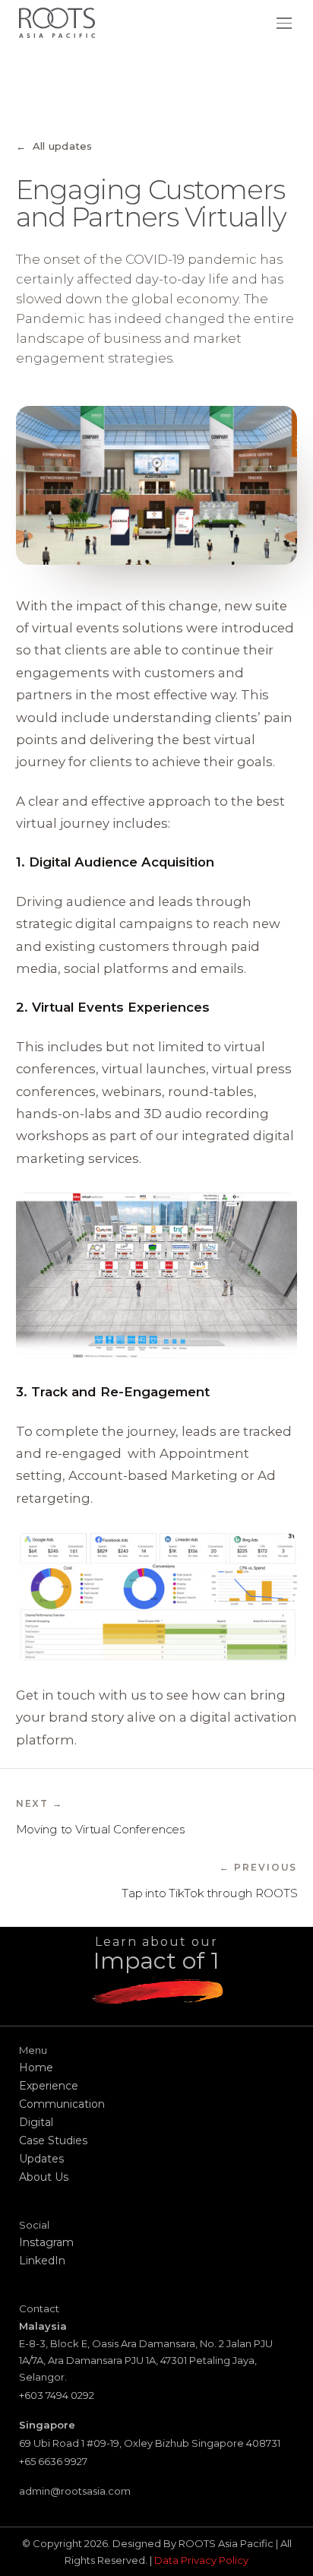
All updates (54, 146)
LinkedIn (42, 2261)
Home (36, 2067)
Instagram (46, 2242)
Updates (41, 2159)
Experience (49, 2086)
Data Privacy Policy (201, 2560)
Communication (62, 2104)
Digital (36, 2122)
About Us (44, 2177)
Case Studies (53, 2140)
